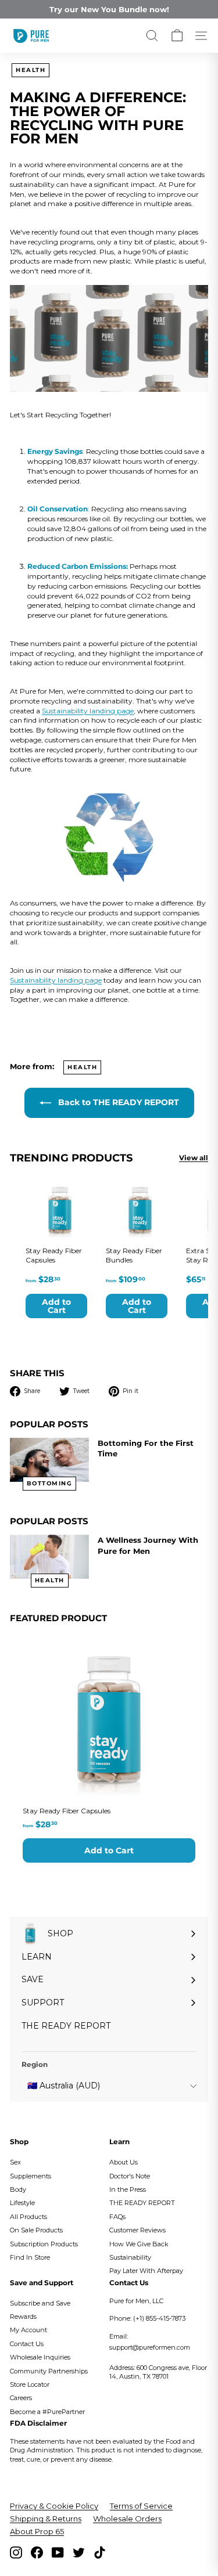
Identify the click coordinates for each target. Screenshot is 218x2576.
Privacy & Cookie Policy (54, 2506)
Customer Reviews (137, 2230)
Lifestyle (22, 2203)
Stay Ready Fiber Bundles (134, 1255)
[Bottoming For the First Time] (49, 1460)
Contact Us (27, 2344)
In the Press (128, 2189)
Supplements (31, 2176)
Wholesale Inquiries (40, 2357)
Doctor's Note (130, 2176)
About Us (124, 2162)
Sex (15, 2162)
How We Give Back (139, 2244)
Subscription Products (44, 2244)
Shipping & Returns (46, 2519)
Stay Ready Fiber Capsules (67, 1811)
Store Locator (30, 2384)
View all (194, 1158)
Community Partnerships (49, 2371)
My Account (28, 2330)
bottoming (50, 1483)
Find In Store (30, 2257)
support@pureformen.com (150, 2347)
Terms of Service (141, 2506)
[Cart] (177, 36)
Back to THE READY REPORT (117, 1102)
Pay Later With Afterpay (146, 2271)
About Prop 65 (37, 2531)
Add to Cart (109, 1850)
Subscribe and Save (40, 2303)
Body (18, 2189)
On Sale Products (36, 2230)
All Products (28, 2217)
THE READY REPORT (142, 2203)
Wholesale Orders (127, 2519)
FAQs (117, 2217)
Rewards (23, 2317)
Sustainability (130, 2257)
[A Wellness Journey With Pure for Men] (49, 1557)
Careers (21, 2398)
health (31, 70)
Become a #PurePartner (47, 2412)
